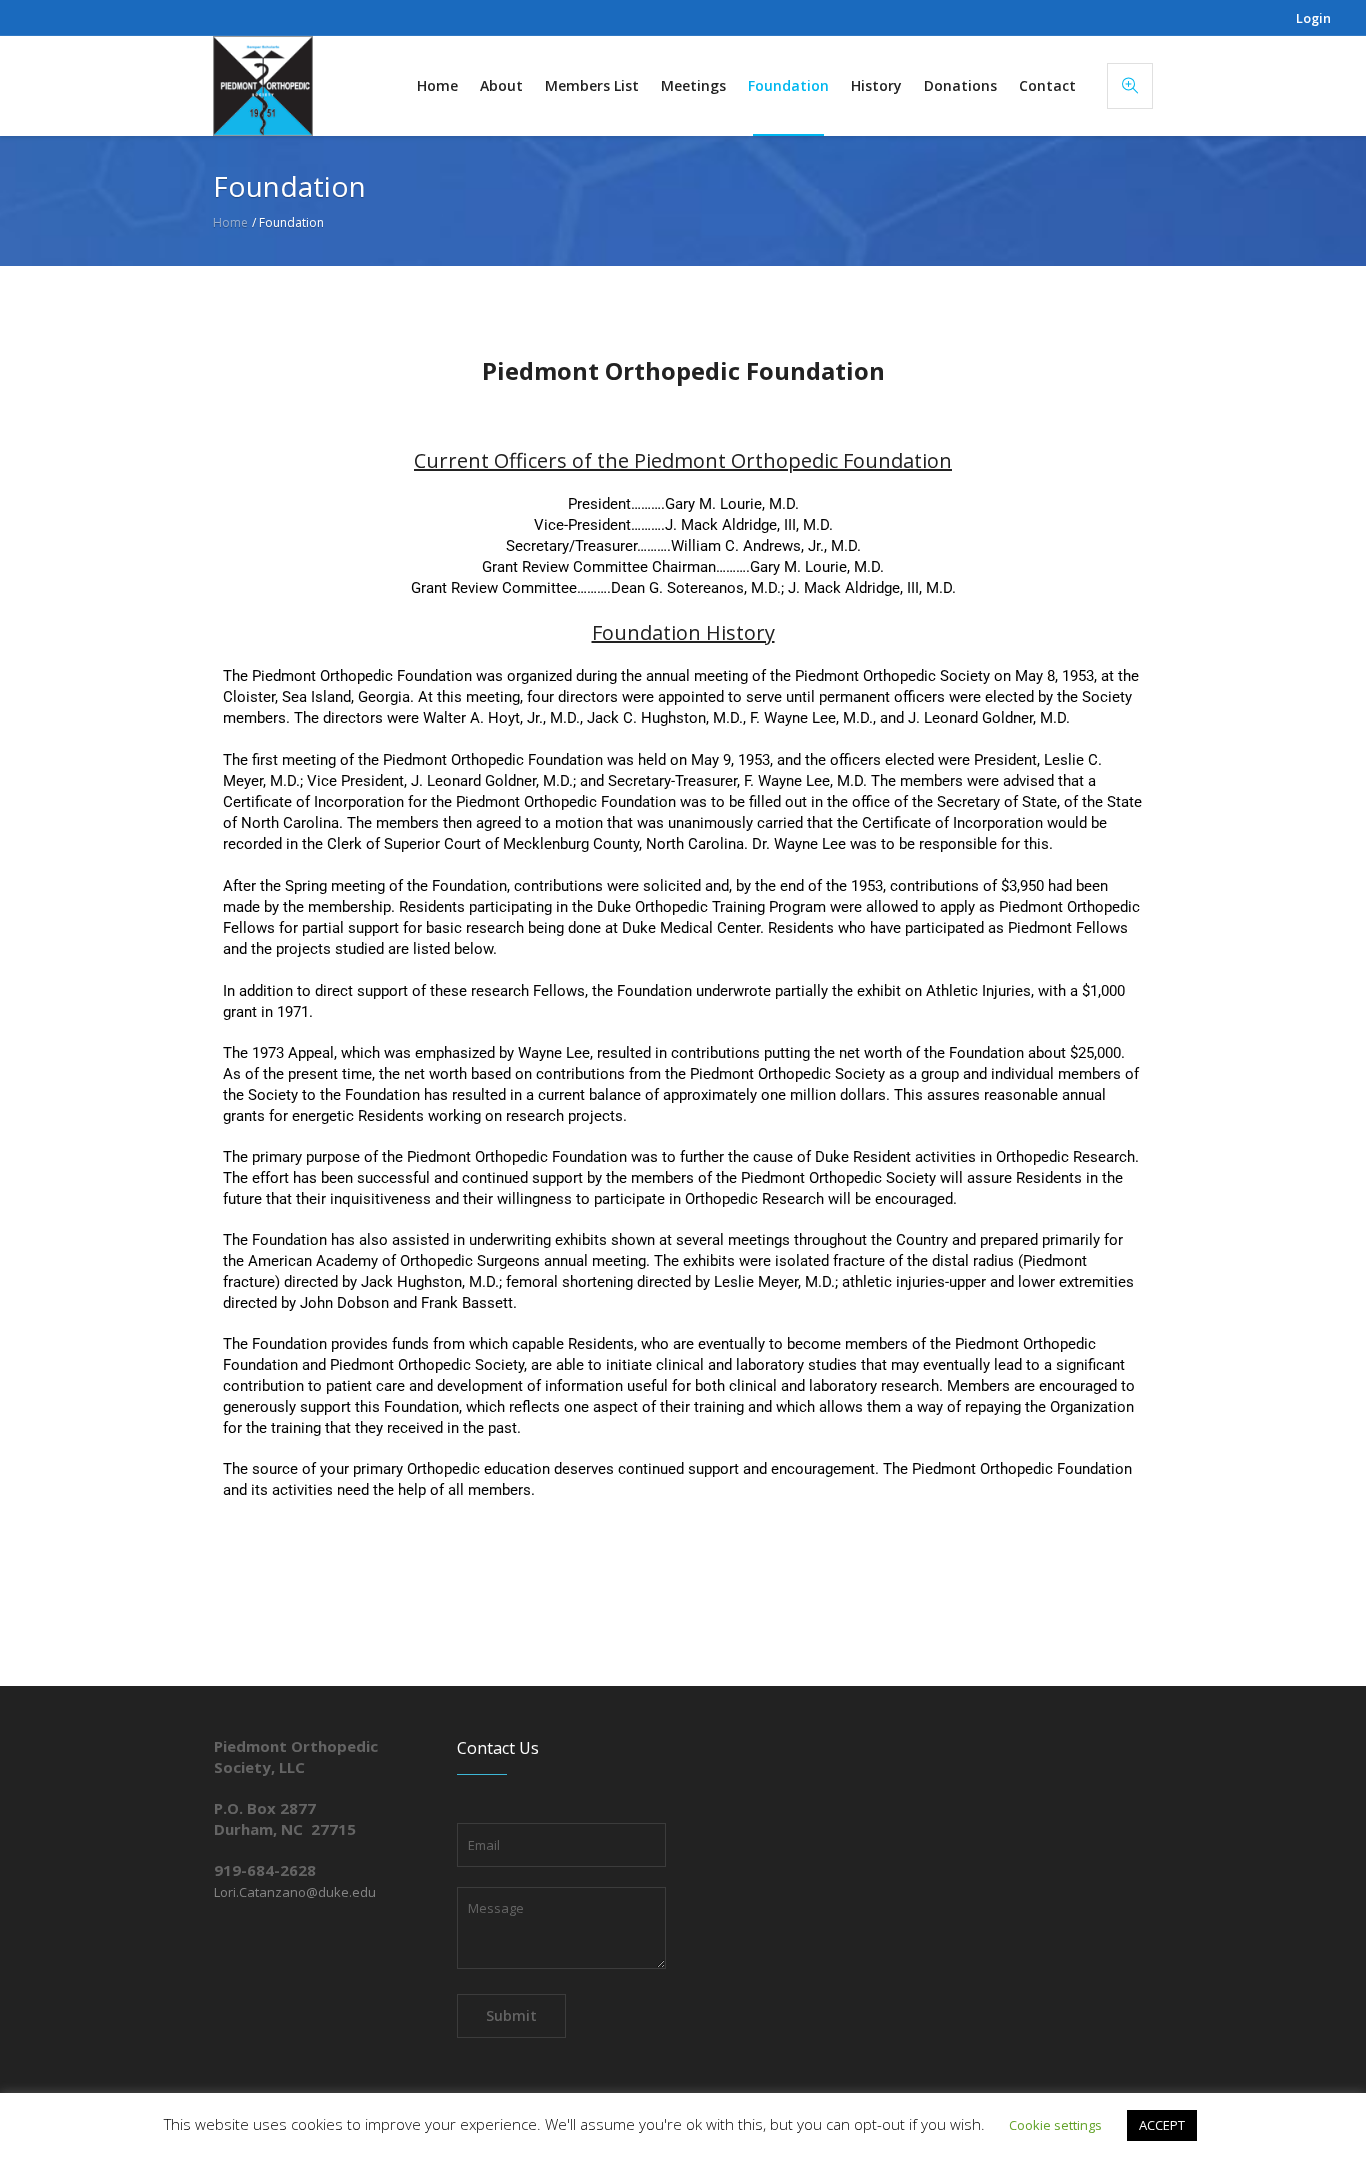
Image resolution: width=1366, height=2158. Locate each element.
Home (230, 222)
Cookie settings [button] (1055, 2125)
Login (1313, 18)
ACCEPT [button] (1162, 2125)
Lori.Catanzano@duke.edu (295, 1892)
